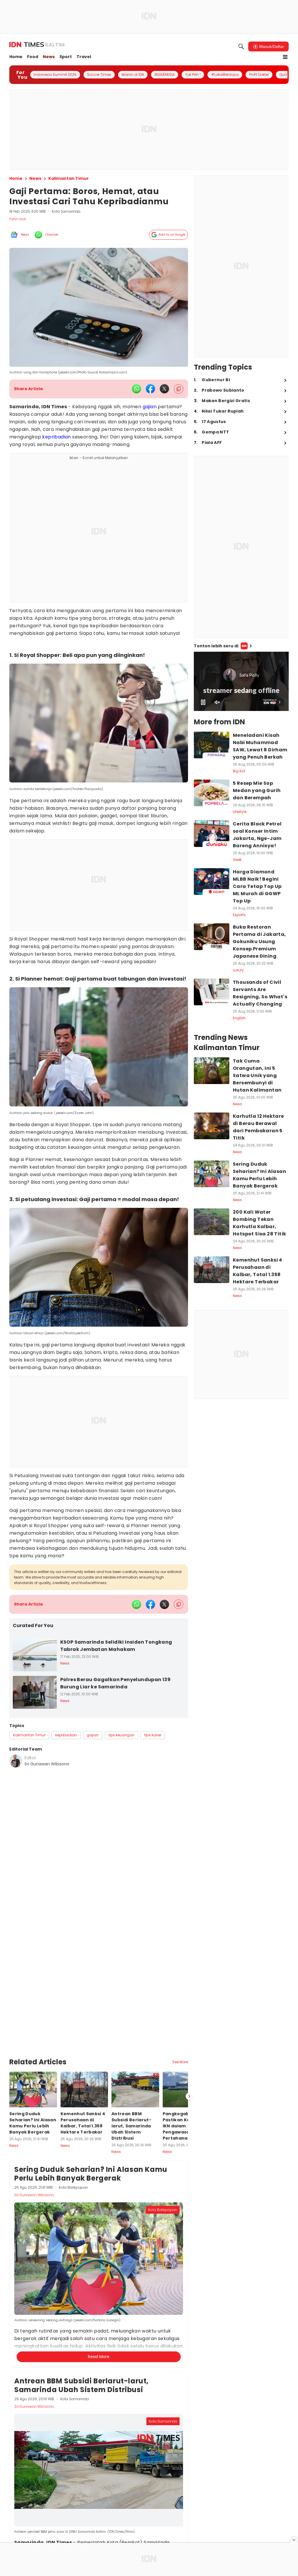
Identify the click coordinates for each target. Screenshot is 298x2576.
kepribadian (56, 437)
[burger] (285, 57)
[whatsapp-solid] (136, 389)
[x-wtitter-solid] (164, 389)
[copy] (179, 389)
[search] (241, 46)
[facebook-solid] (150, 389)
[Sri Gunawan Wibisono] (16, 1761)
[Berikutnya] (189, 2096)
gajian (150, 407)
